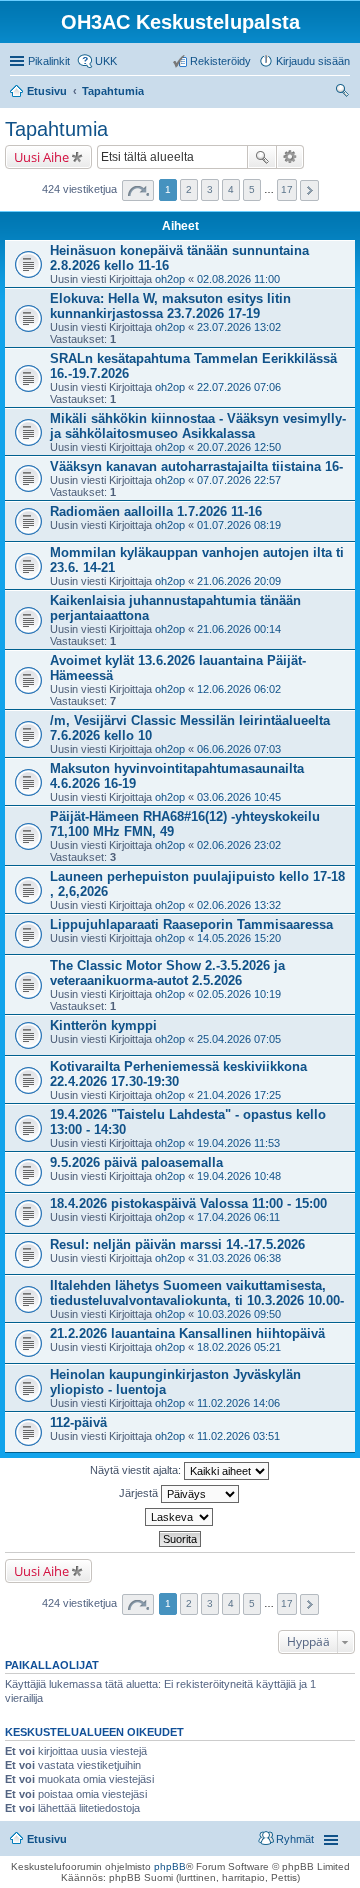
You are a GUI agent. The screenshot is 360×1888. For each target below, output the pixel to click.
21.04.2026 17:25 (239, 1095)
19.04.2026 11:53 (238, 1143)
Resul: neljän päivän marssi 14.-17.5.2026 (177, 1244)
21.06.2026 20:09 (239, 581)
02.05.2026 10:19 (239, 994)
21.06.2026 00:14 (239, 629)
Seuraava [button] (309, 190)
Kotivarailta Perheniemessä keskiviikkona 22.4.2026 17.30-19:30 (178, 1074)
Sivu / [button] (138, 190)
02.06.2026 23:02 (239, 845)
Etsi (262, 157)
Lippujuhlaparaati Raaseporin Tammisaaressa (191, 924)
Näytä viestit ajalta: (137, 1470)
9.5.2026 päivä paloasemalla (136, 1162)
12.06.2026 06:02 (239, 689)
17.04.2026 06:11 (238, 1217)
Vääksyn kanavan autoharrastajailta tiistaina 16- (196, 466)
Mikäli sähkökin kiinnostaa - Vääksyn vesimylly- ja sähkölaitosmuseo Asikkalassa (198, 426)
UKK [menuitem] (106, 61)
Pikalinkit (49, 61)
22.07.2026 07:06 (239, 387)
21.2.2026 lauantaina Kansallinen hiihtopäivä (187, 1333)
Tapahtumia (56, 129)
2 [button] (189, 189)
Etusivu (47, 1839)
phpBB (170, 1866)
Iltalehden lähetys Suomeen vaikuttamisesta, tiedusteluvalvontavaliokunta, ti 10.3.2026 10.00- (197, 1293)
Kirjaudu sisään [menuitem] (313, 61)
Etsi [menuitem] (344, 93)
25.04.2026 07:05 (239, 1039)
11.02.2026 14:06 (238, 1403)
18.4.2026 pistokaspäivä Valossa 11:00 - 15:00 (188, 1203)
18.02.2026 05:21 (239, 1347)
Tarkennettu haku (290, 157)
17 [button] (287, 189)
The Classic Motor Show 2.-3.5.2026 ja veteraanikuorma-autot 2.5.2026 (167, 973)
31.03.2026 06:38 (239, 1258)
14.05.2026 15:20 (239, 938)
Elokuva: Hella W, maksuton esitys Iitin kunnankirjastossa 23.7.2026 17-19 (170, 306)
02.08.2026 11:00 (238, 279)
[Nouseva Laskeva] (180, 1517)
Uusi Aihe (41, 157)
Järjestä (140, 1493)
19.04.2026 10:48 (239, 1176)
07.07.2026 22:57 (239, 480)
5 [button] (252, 189)
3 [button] (210, 189)
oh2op (170, 279)
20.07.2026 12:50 (239, 447)
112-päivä (78, 1422)
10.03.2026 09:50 (239, 1314)
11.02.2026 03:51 (238, 1436)
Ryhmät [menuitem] (295, 1839)
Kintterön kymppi (103, 1025)
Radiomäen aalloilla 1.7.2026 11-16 (156, 511)
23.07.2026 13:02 (239, 327)
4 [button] (231, 189)
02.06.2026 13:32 (239, 905)
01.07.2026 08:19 (239, 525)
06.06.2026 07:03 (239, 749)
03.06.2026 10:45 (239, 797)
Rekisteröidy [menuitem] (220, 61)
